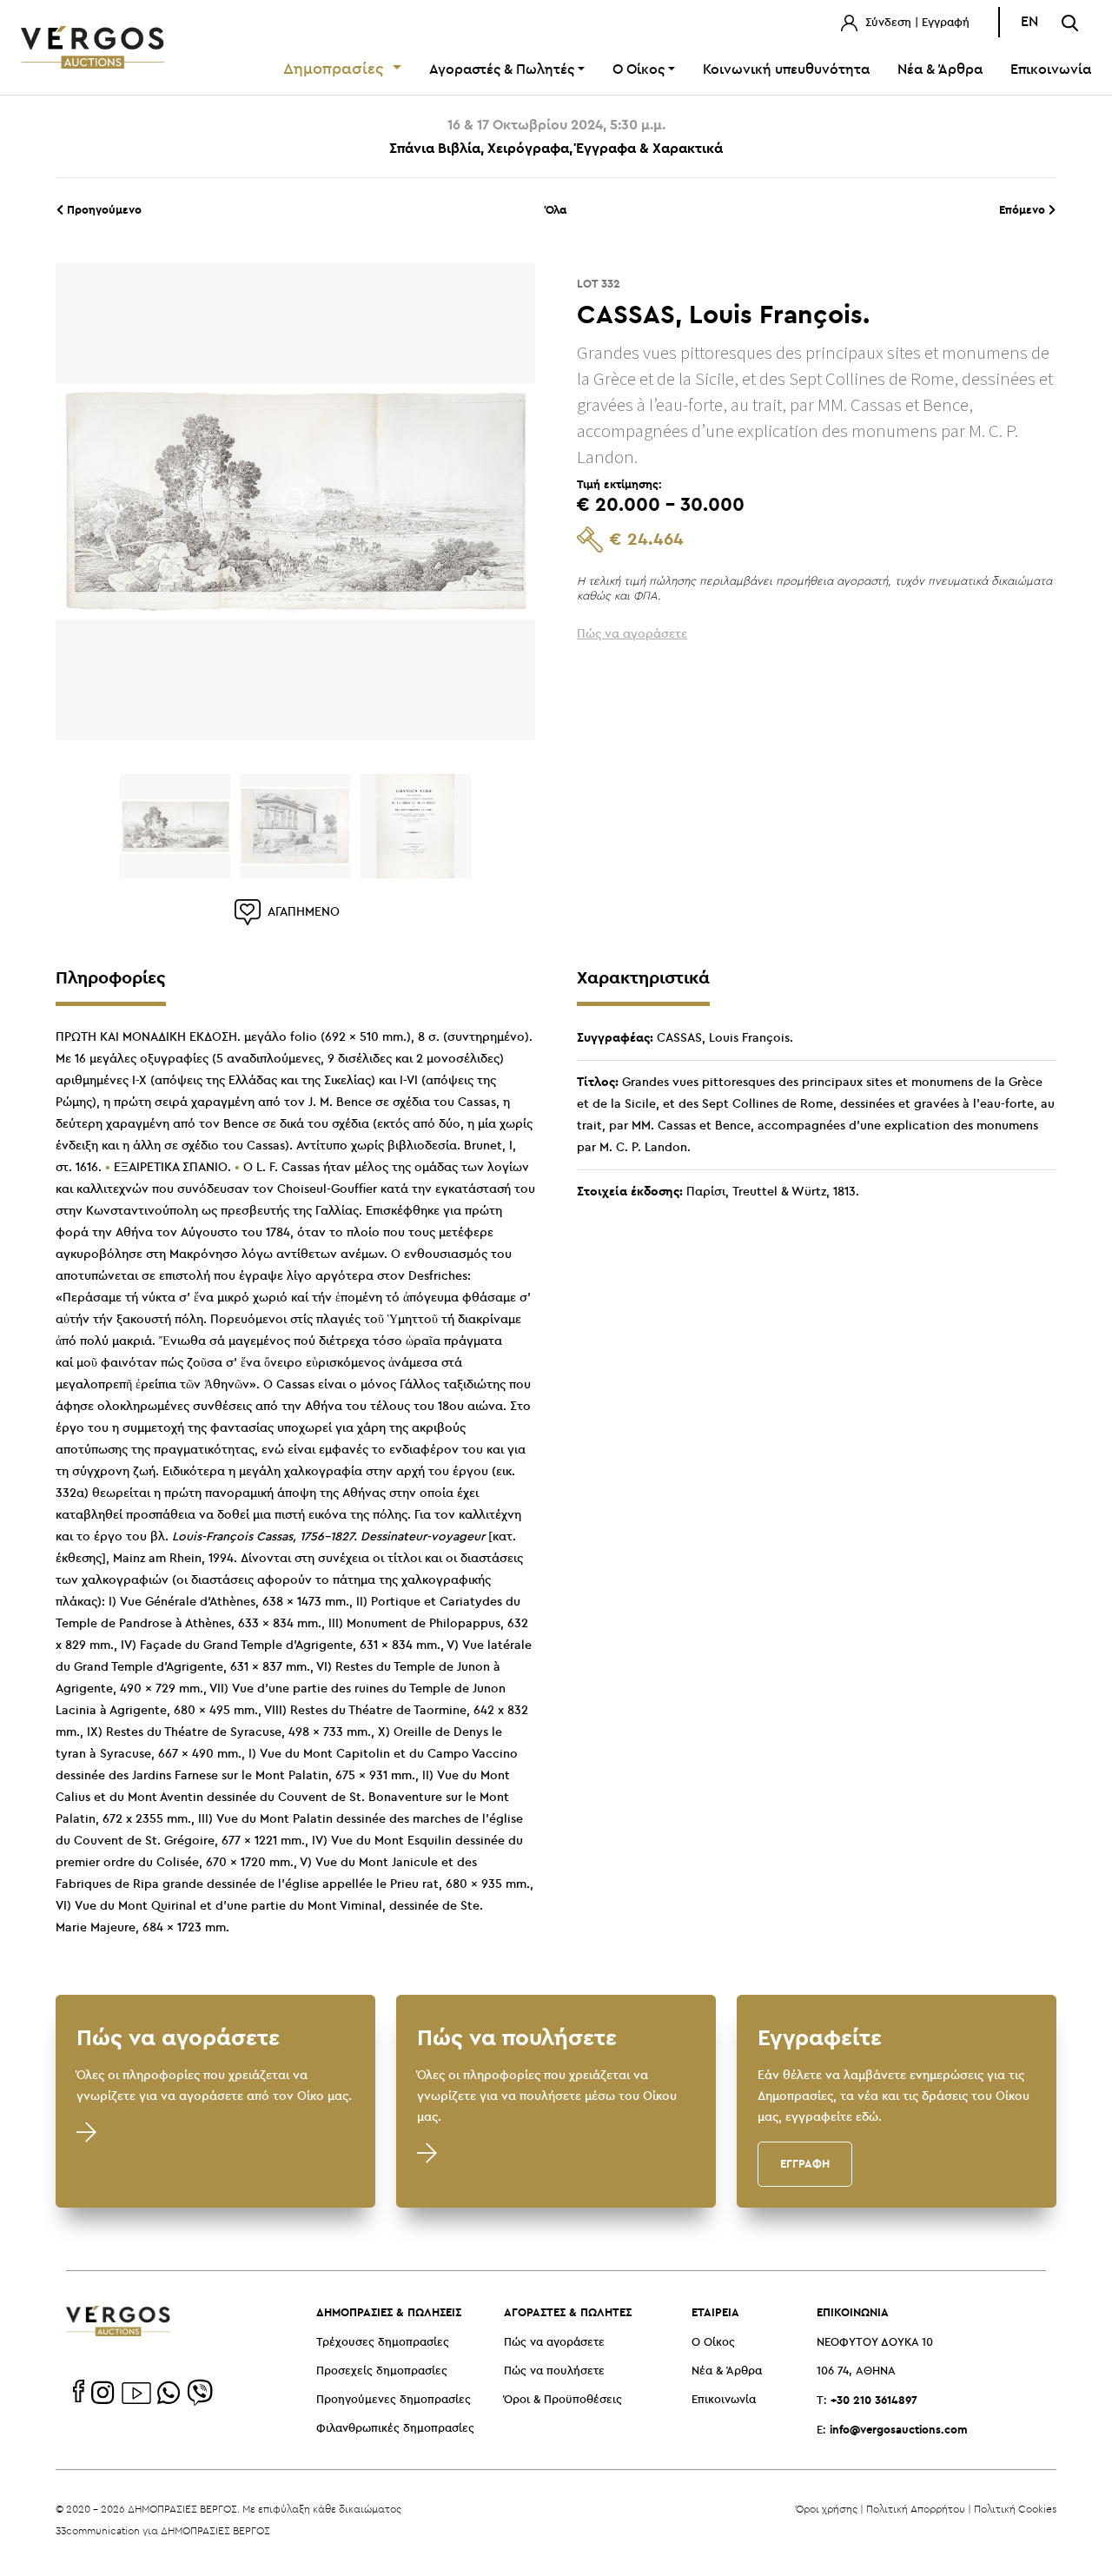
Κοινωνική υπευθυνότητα (786, 70)
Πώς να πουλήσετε (554, 2371)
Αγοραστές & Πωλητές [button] (502, 70)
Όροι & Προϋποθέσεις (563, 2400)
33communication (98, 2530)
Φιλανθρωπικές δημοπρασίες (395, 2429)
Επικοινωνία (1051, 70)
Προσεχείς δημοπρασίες (382, 2371)
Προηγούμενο (103, 209)
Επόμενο (1024, 209)
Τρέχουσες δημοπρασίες (383, 2343)
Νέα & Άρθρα (940, 70)
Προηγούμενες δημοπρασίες (394, 2400)
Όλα (556, 209)
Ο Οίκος (713, 2343)
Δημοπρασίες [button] (336, 70)
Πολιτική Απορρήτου (916, 2509)
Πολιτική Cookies (1015, 2509)
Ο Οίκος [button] (639, 70)
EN (1029, 22)
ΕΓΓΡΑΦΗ (805, 2163)
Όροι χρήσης (827, 2509)
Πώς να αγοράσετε (554, 2343)
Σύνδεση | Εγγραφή (916, 23)
